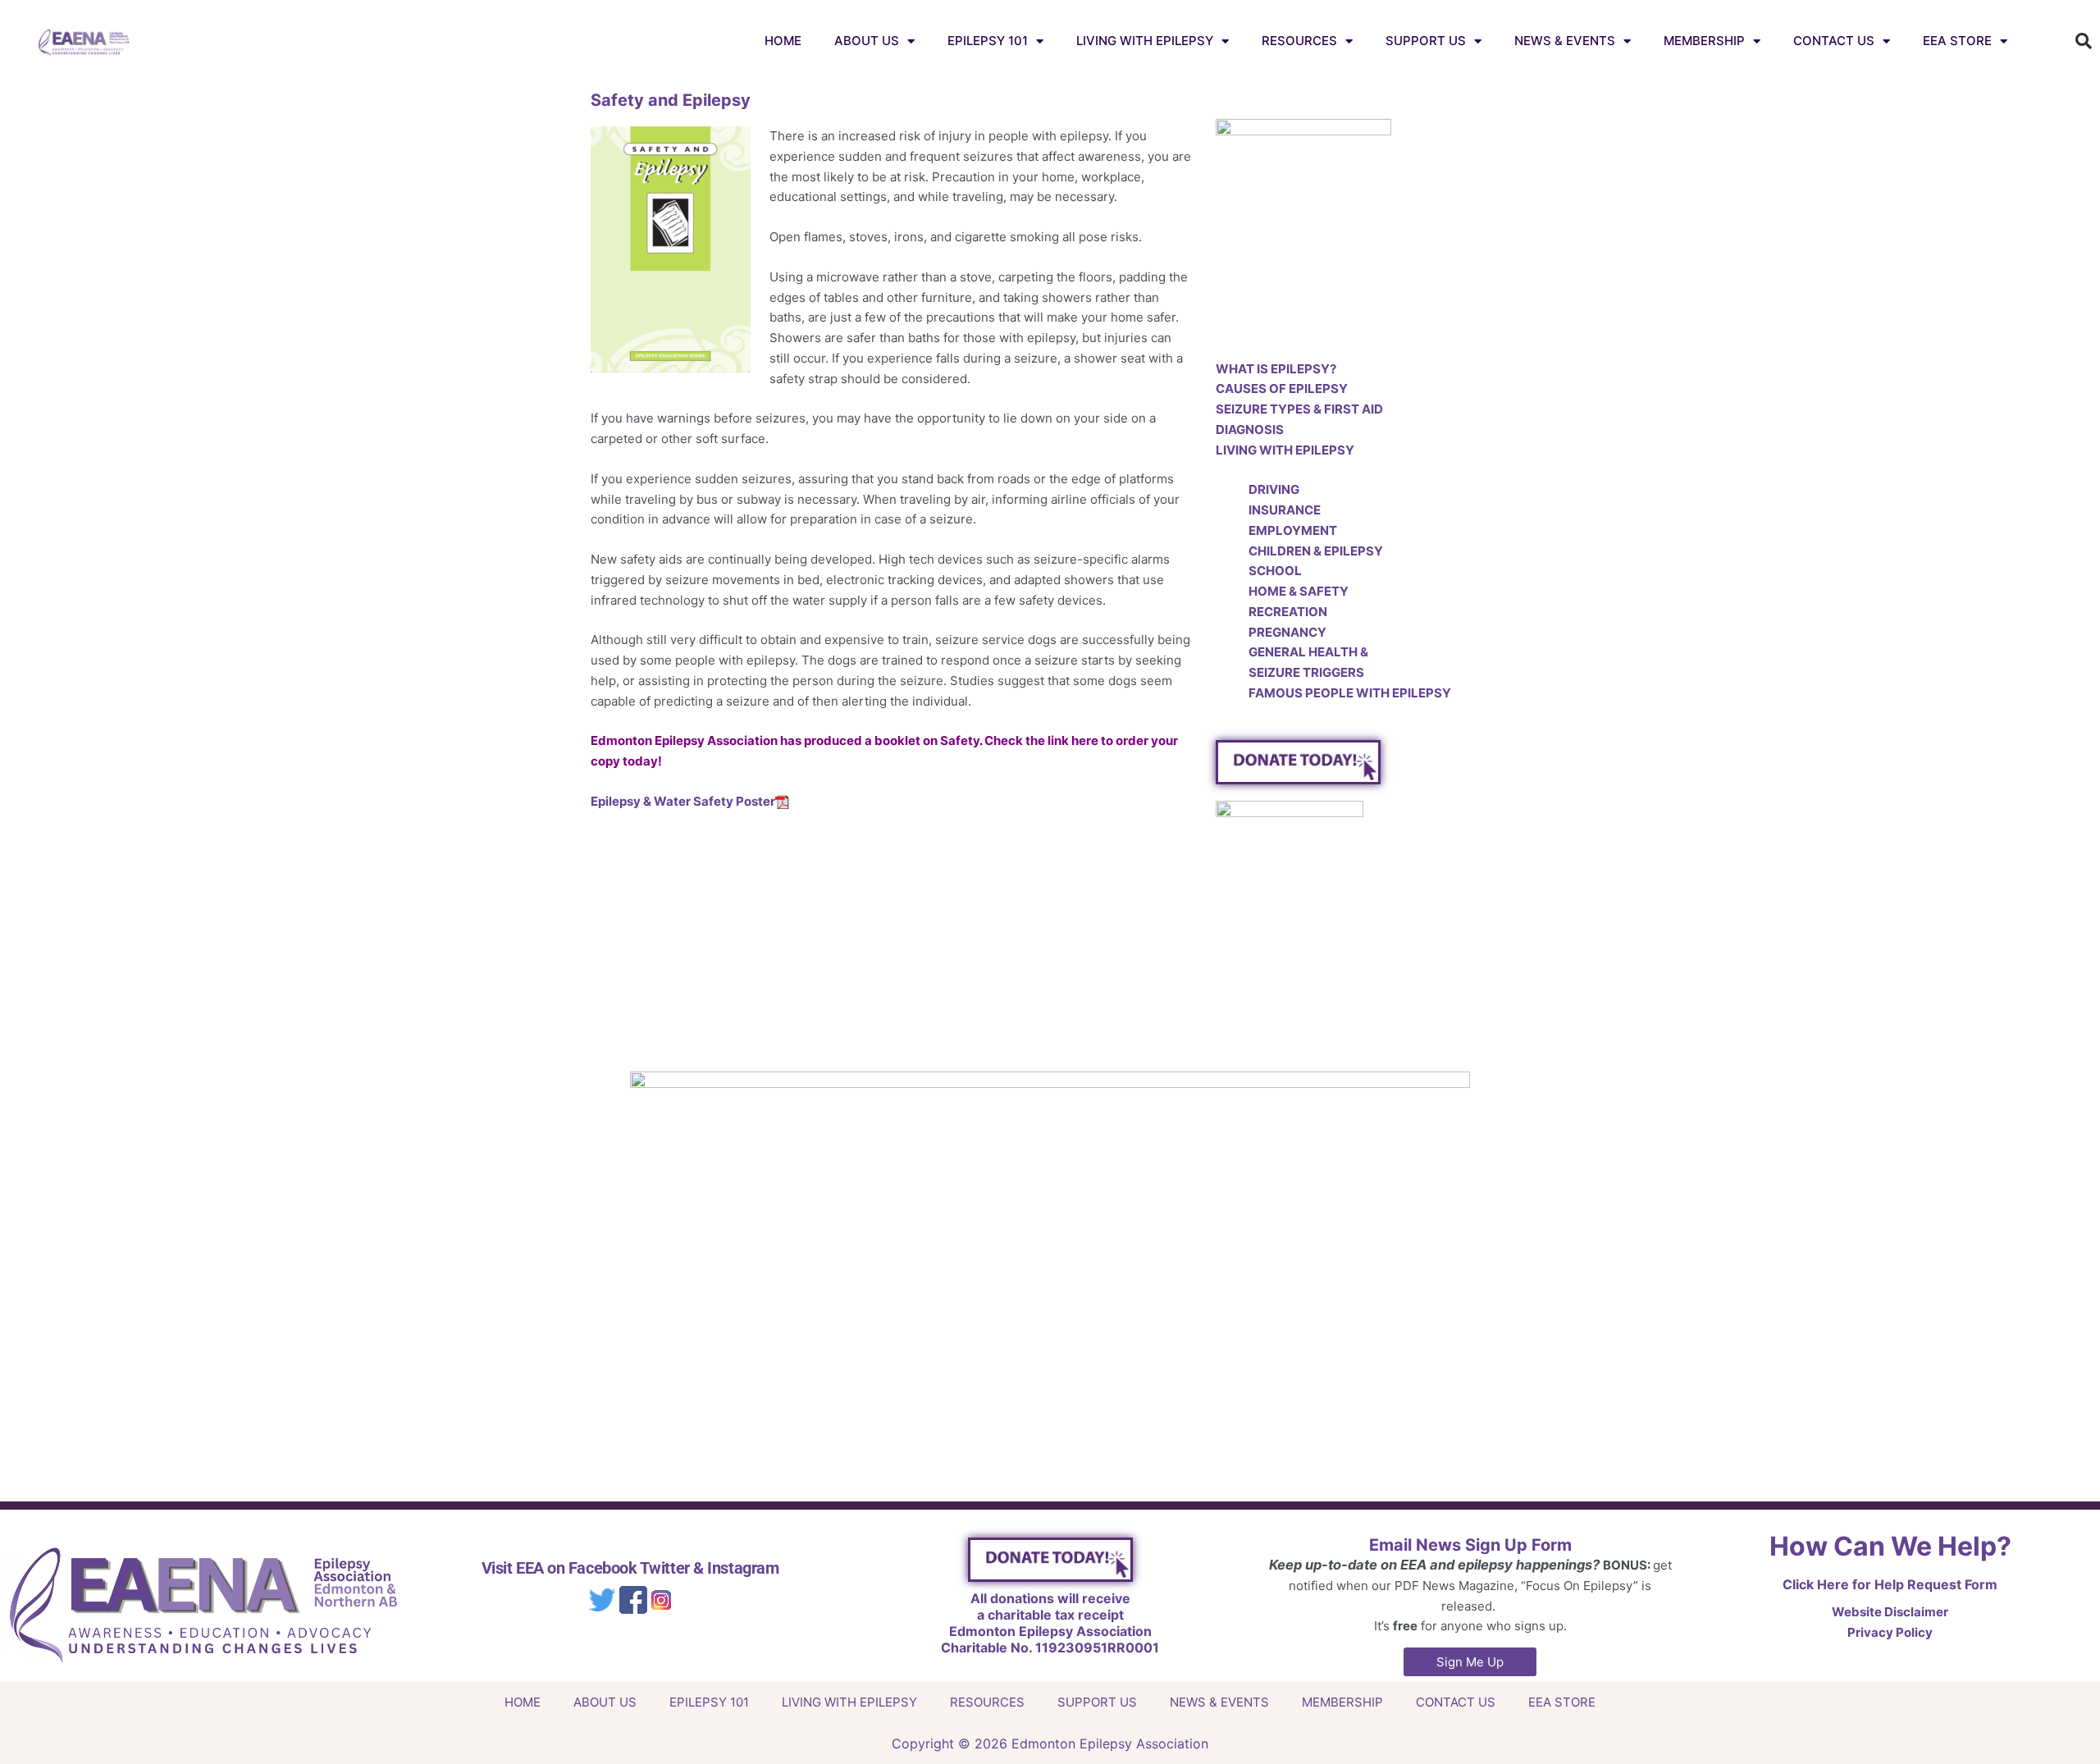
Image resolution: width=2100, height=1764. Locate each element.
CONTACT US (1834, 41)
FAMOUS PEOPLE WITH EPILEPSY (1350, 693)
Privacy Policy (1890, 1632)
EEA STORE (1957, 41)
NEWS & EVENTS (1565, 41)
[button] (2084, 41)
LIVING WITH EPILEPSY (1145, 41)
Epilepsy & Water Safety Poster (683, 801)
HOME (783, 41)
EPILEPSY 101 (988, 41)
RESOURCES (1299, 41)
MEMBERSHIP (1704, 41)
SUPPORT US (1426, 41)
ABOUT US (867, 41)
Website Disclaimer (1890, 1612)
